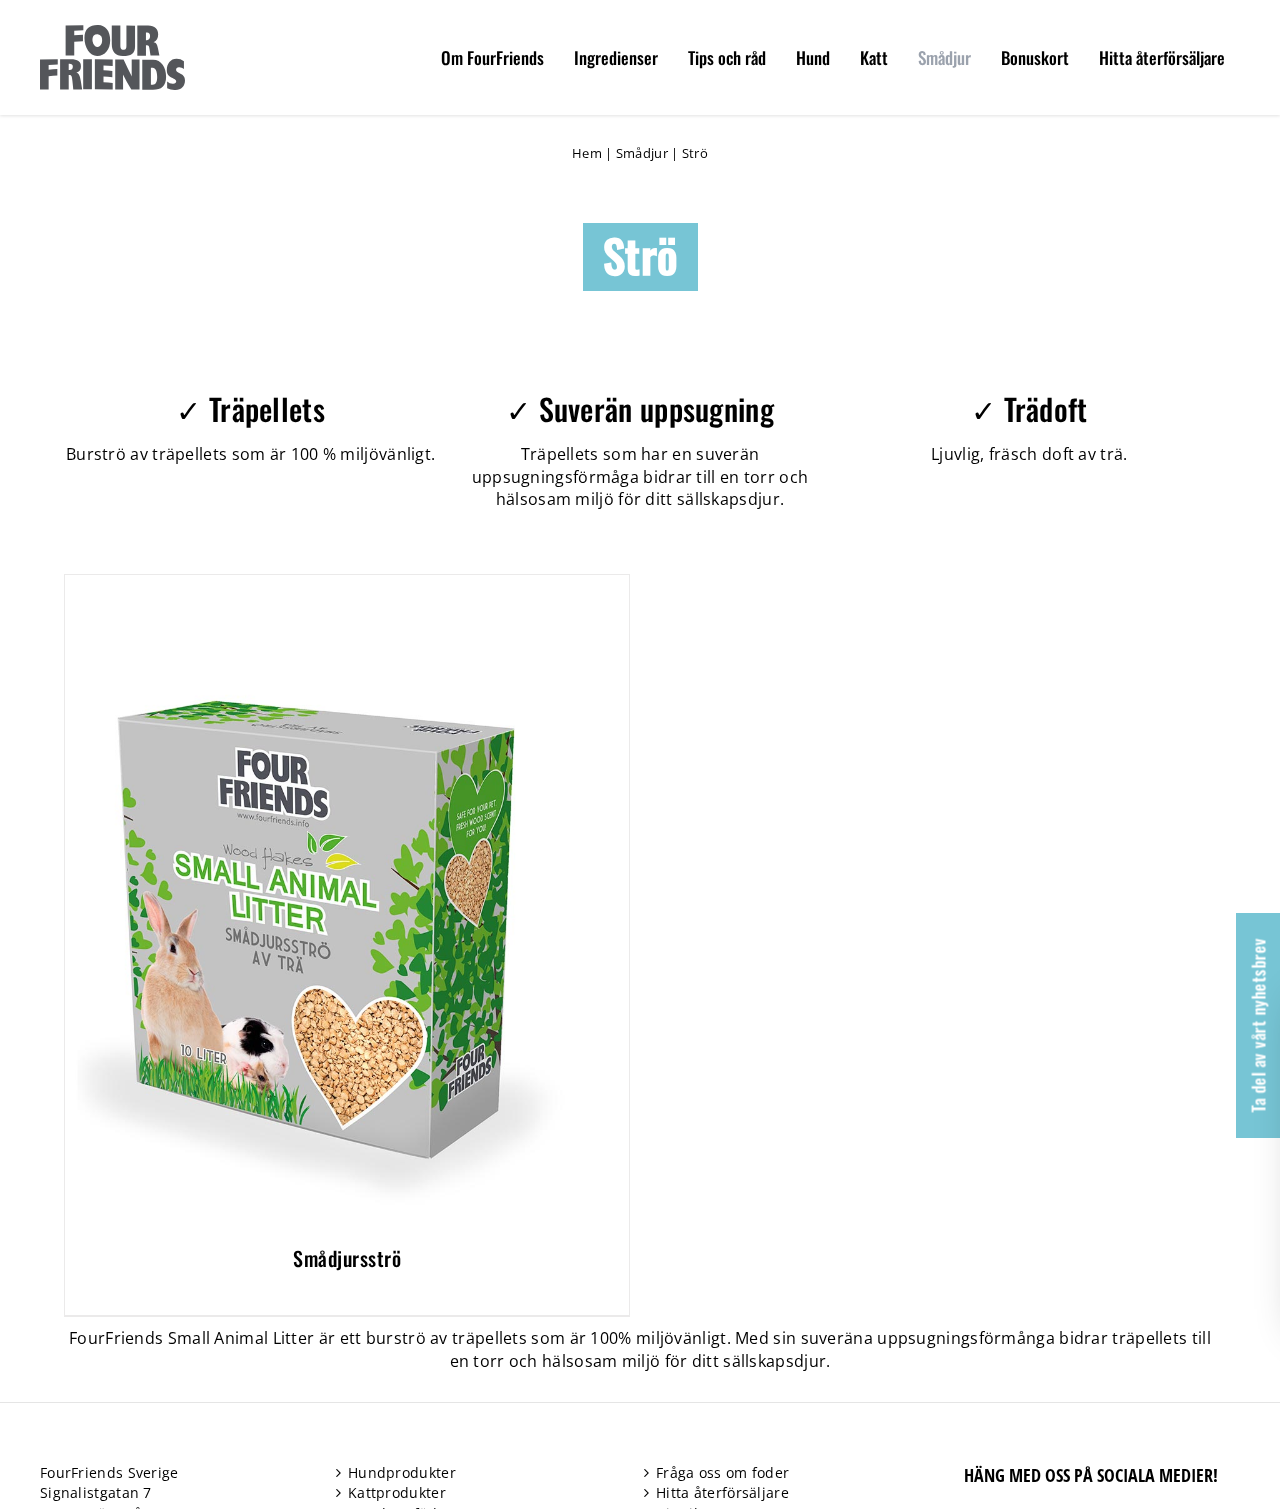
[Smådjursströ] (315, 586)
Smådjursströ (347, 1258)
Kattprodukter (397, 1492)
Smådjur (642, 153)
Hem (587, 153)
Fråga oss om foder (722, 1472)
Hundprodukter (402, 1472)
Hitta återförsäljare (722, 1492)
